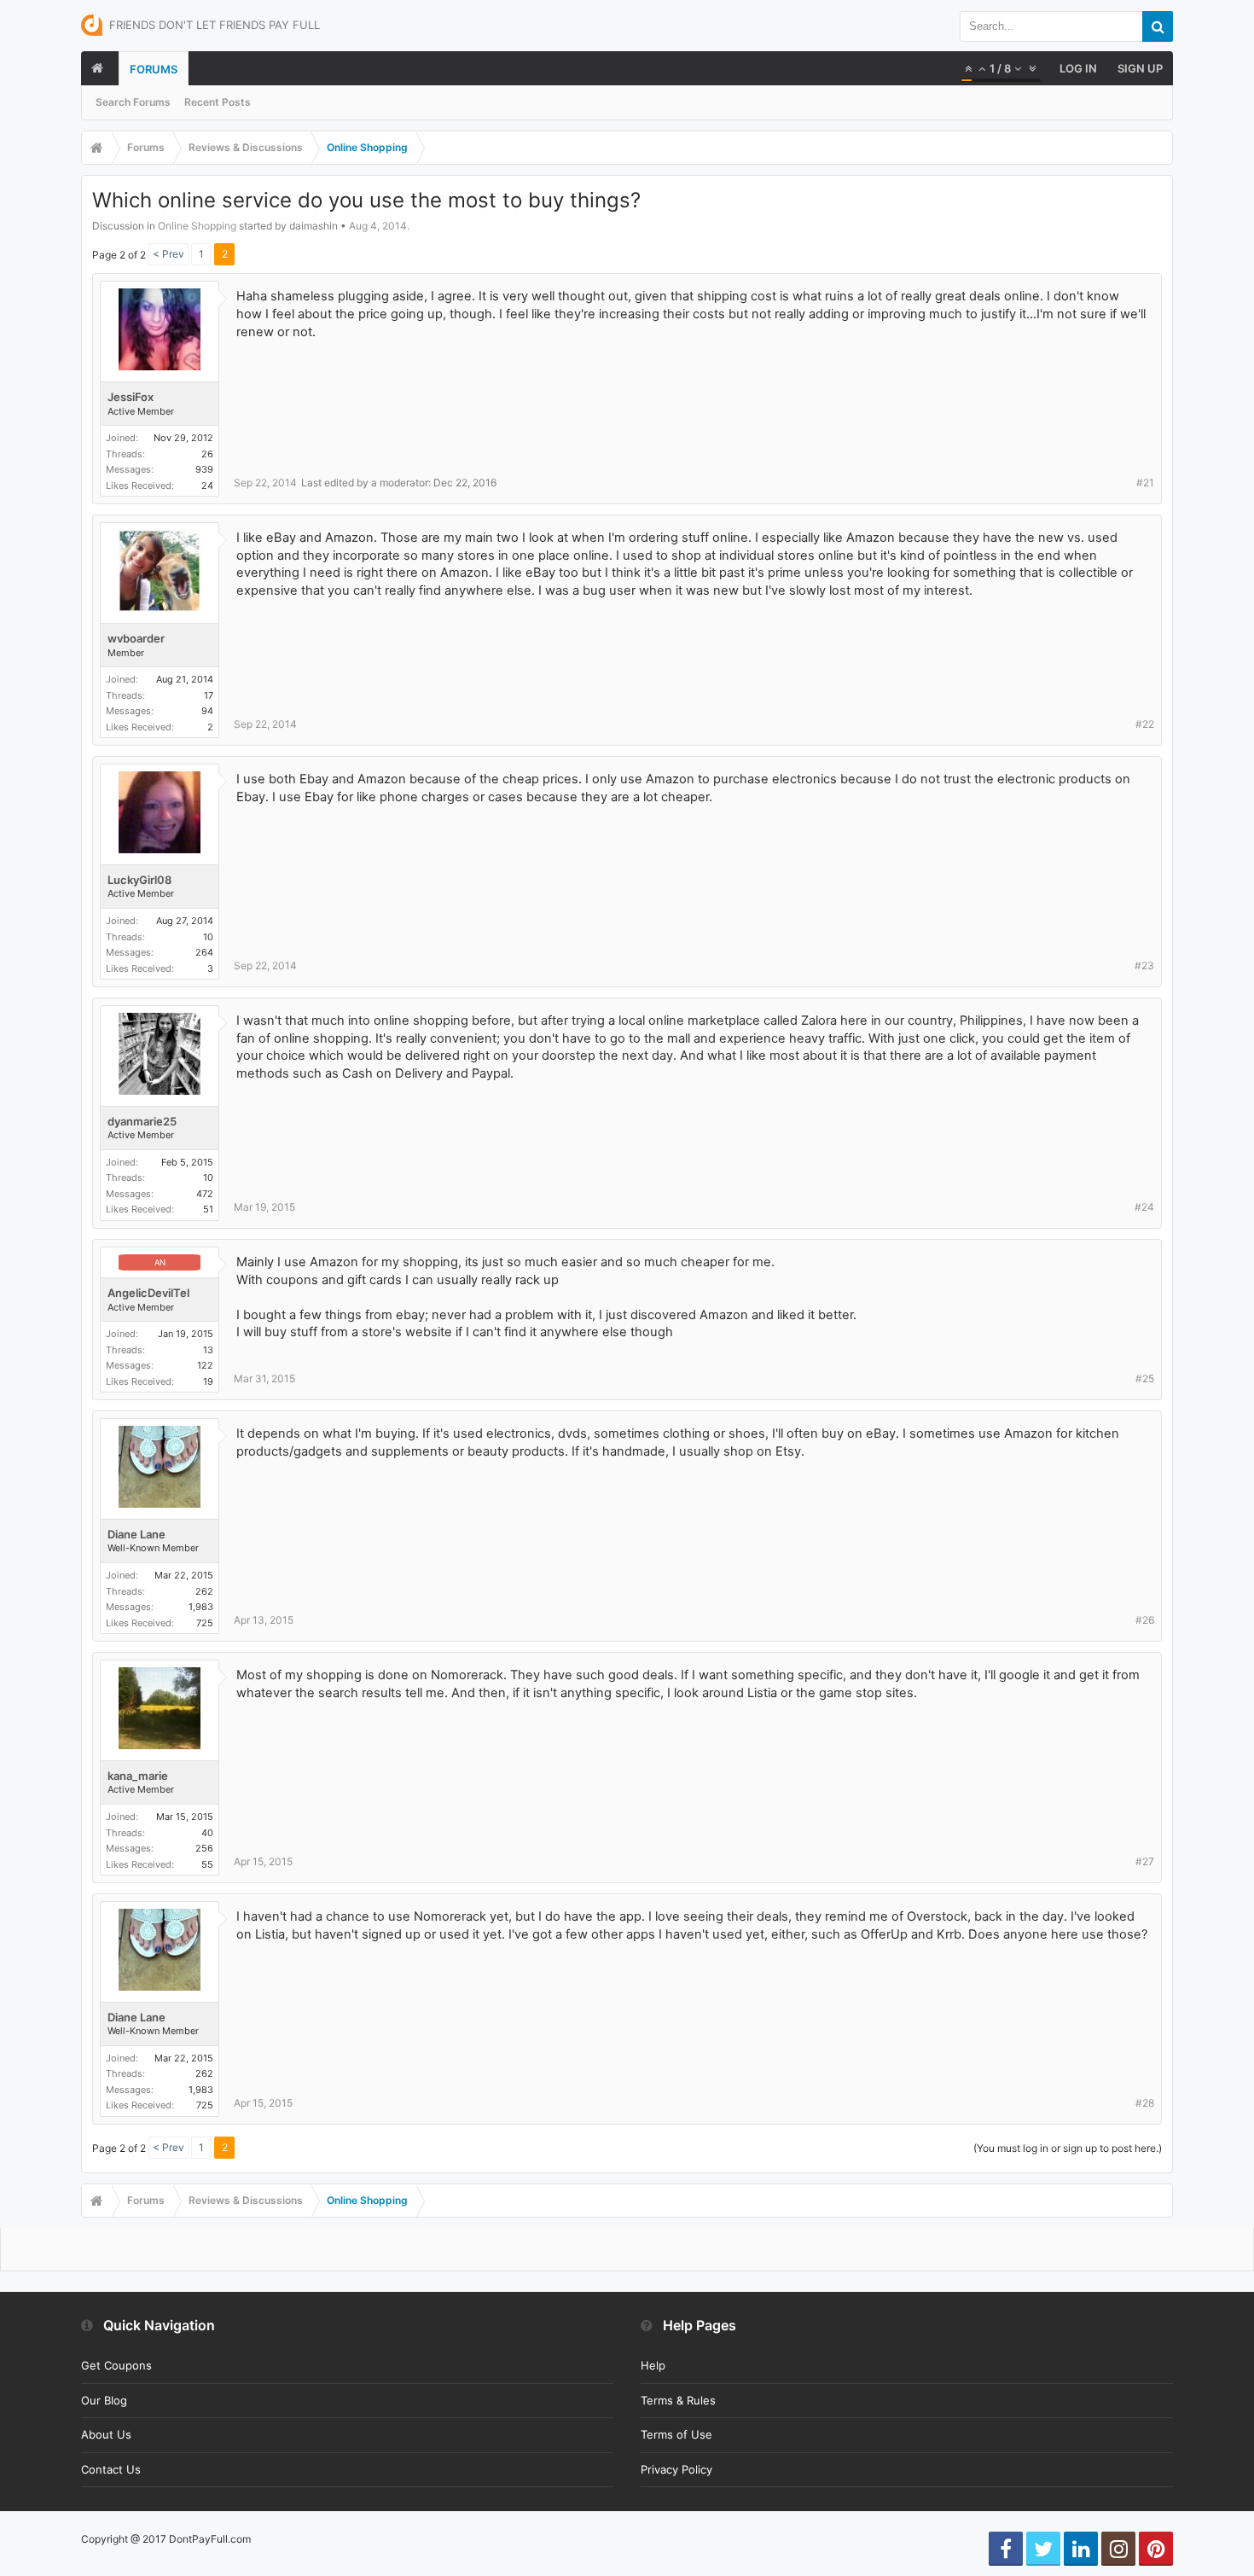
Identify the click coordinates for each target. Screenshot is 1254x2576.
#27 (1145, 1861)
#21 (1145, 483)
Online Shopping (197, 226)
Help (653, 2365)
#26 (1145, 1620)
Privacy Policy (676, 2469)
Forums (154, 69)
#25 (1145, 1378)
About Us (106, 2434)
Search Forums (133, 102)
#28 (1145, 2103)
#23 (1144, 965)
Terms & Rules (678, 2400)
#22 (1145, 724)
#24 (1144, 1207)
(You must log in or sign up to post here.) (1068, 2148)
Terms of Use (676, 2434)
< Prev (168, 254)
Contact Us (111, 2469)
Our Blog (104, 2400)
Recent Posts (218, 102)
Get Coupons (116, 2365)
